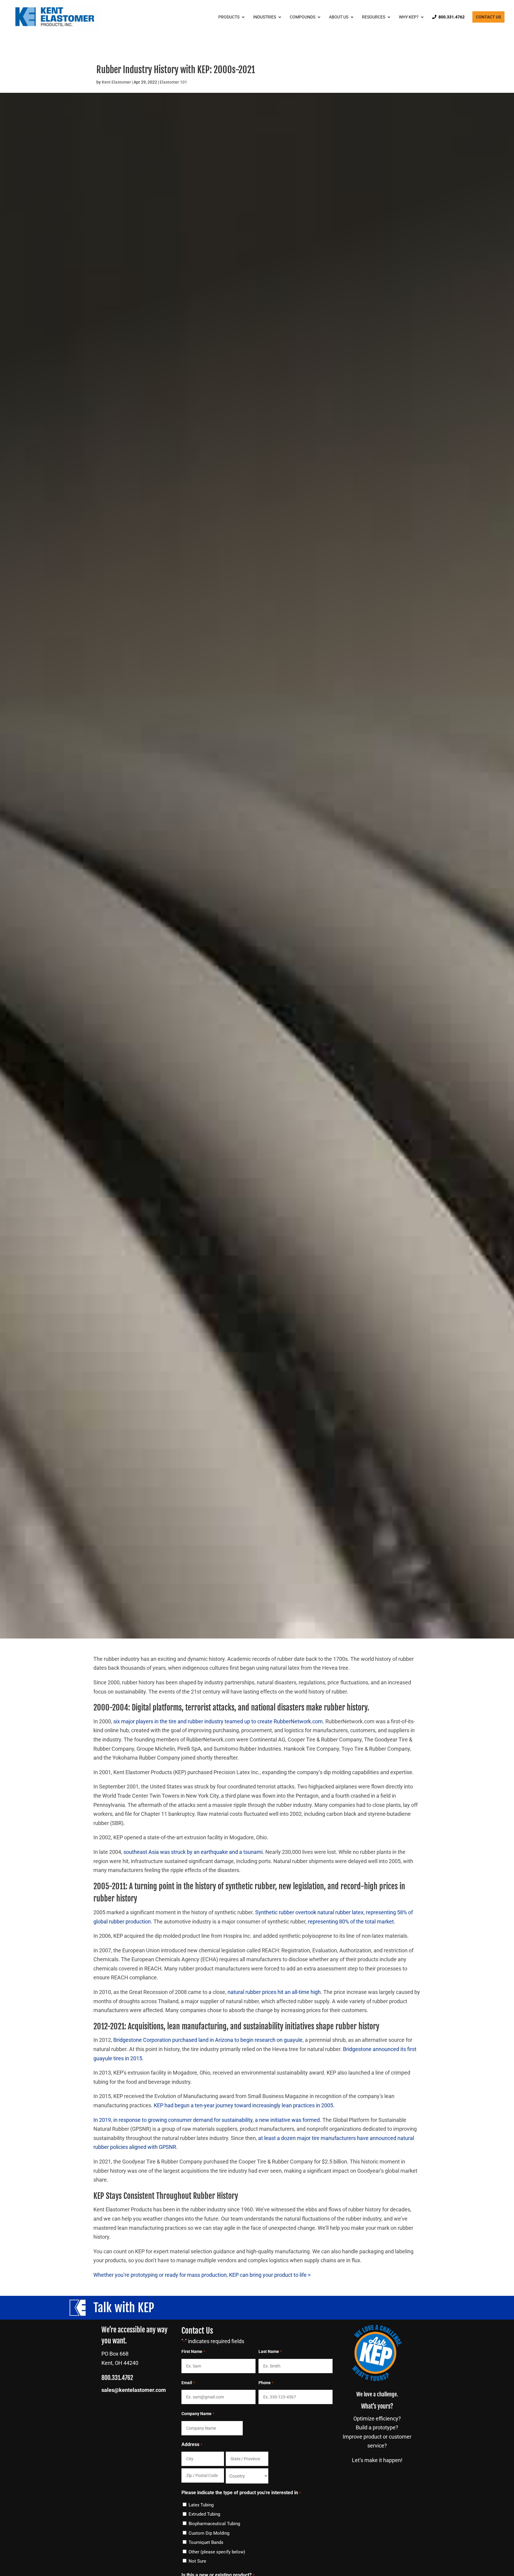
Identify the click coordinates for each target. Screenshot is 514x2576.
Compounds (303, 17)
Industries (265, 17)
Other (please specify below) (217, 2552)
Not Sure (197, 2561)
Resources (374, 17)
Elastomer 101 (173, 82)
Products (229, 17)
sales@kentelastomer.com (134, 2390)
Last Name (270, 2351)
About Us (339, 17)
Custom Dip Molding (209, 2533)
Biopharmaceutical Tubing (214, 2524)
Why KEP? (409, 17)
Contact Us (488, 17)
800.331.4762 (452, 17)
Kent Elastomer (116, 82)
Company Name (198, 2414)
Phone (266, 2383)
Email (188, 2383)
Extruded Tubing (204, 2514)
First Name (193, 2351)
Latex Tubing (201, 2505)
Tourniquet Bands (206, 2542)
